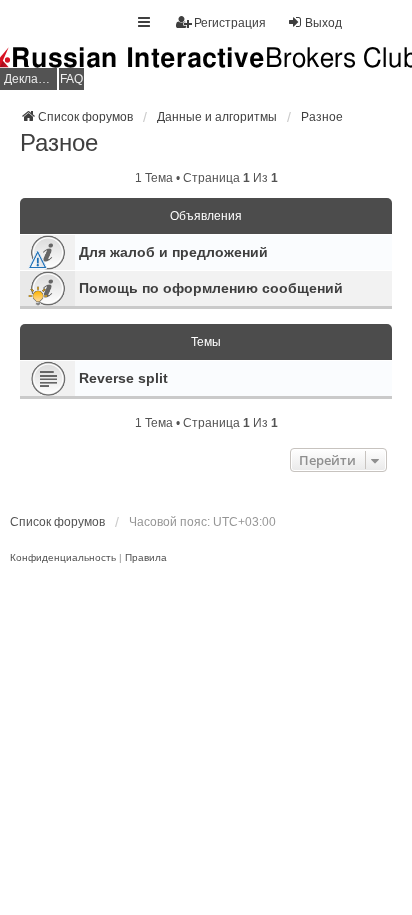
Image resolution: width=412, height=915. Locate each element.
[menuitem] (63, 558)
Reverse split (123, 378)
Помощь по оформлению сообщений (211, 288)
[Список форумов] (206, 69)
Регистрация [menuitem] (230, 23)
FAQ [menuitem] (71, 79)
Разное (59, 142)
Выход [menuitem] (323, 23)
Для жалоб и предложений (173, 252)
